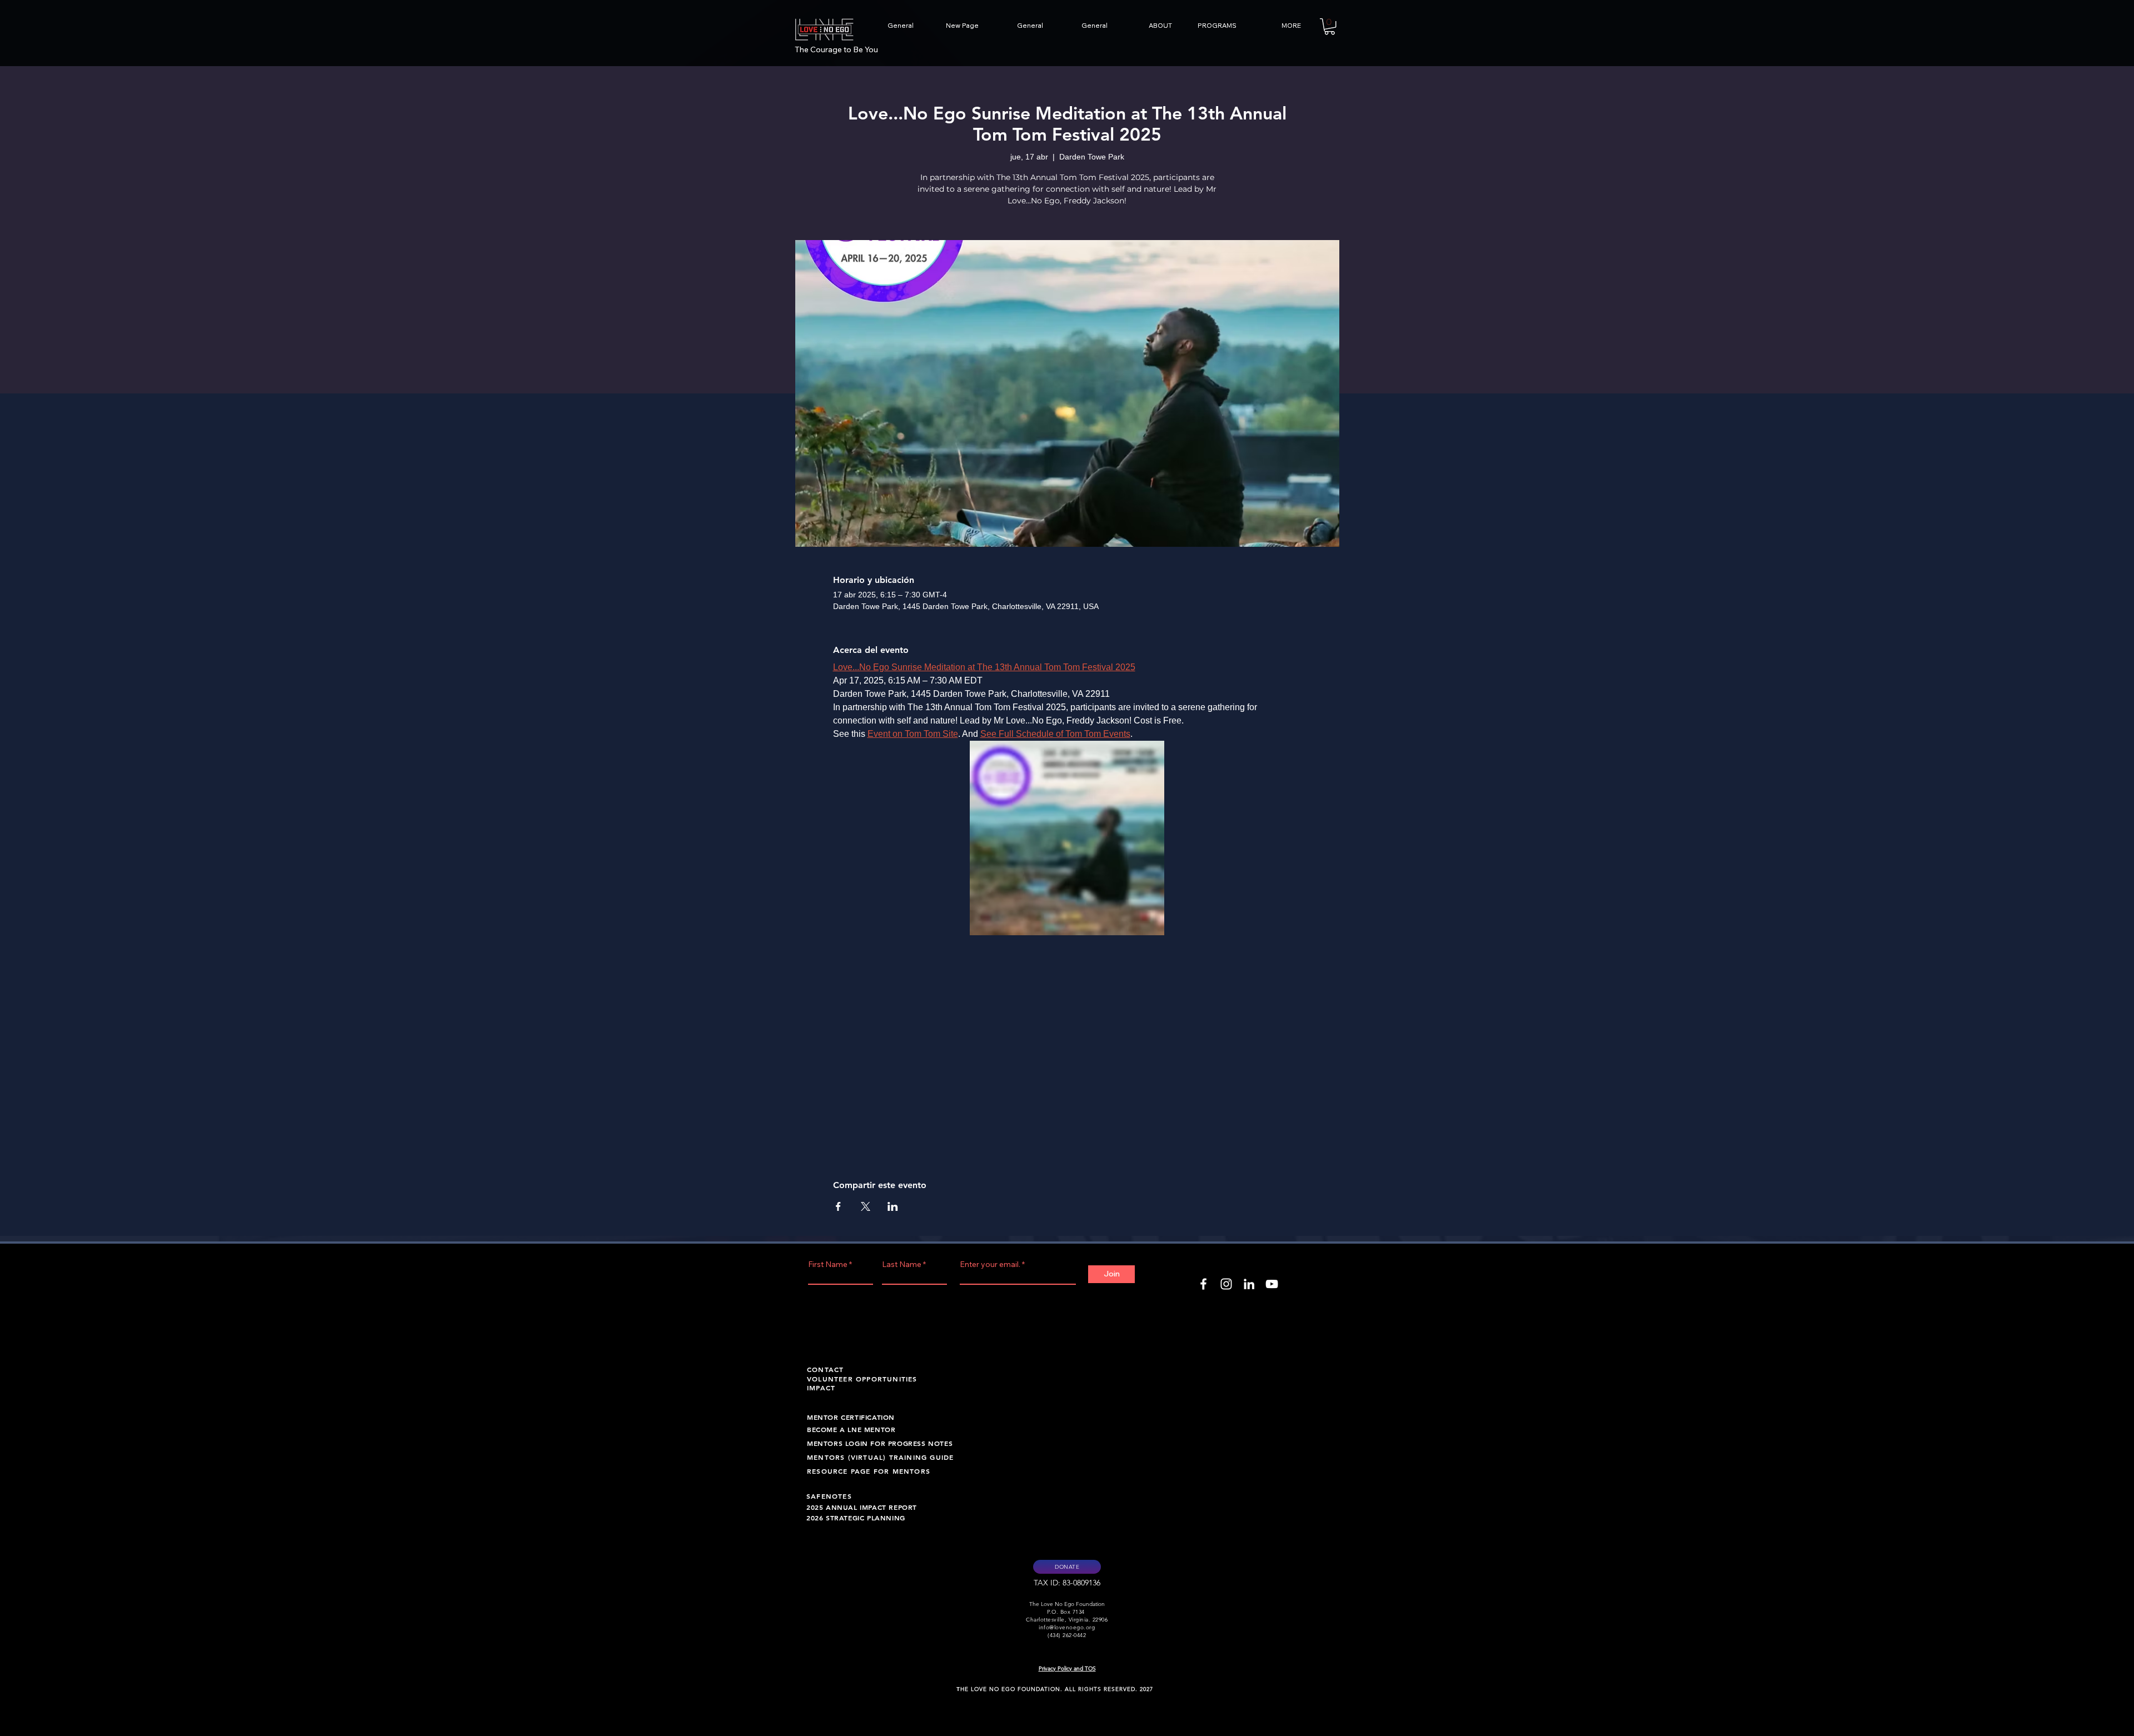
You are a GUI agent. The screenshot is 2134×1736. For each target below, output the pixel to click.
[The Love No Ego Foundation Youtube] (1272, 1284)
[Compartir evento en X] (866, 1206)
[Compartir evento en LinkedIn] (893, 1206)
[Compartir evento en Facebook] (838, 1206)
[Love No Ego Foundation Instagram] (1226, 1284)
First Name (828, 1264)
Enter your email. (990, 1264)
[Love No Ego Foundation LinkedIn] (1249, 1284)
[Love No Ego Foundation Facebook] (1203, 1284)
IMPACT (821, 1388)
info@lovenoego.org (1067, 1627)
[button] (1145, 26)
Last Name (902, 1264)
